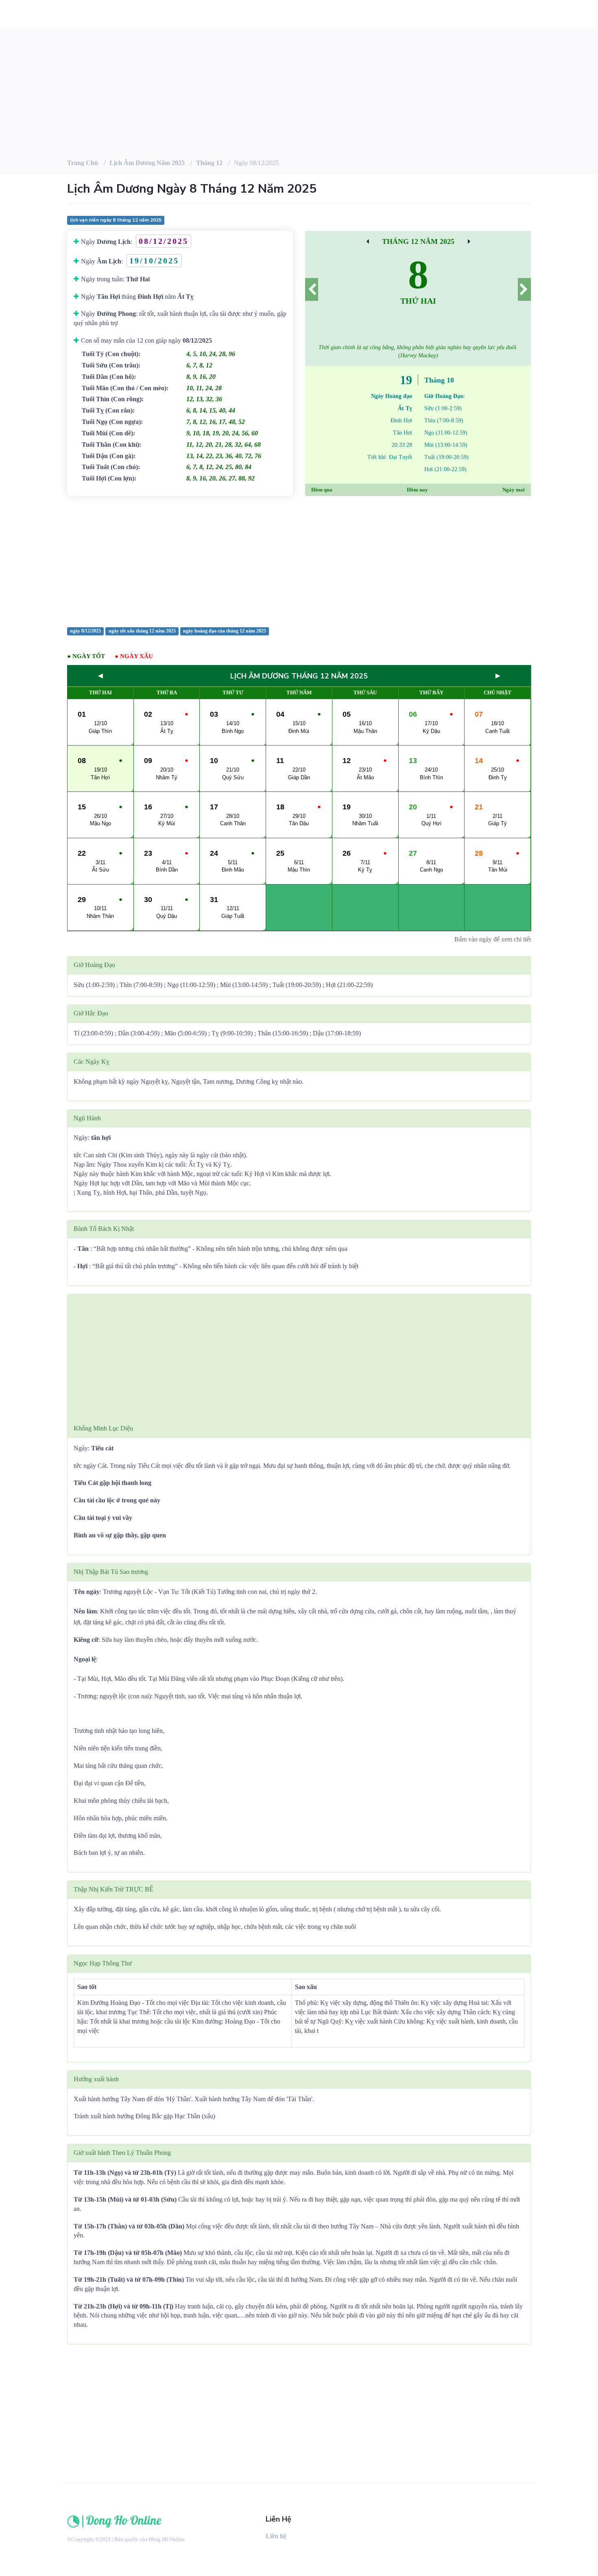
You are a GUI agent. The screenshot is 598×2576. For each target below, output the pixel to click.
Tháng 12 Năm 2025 (418, 241)
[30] (469, 241)
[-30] (367, 241)
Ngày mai (514, 490)
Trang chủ (83, 163)
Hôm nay (417, 490)
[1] (524, 289)
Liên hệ (276, 2536)
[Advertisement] (299, 561)
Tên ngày (87, 1592)
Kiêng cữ (86, 1640)
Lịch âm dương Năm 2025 (147, 163)
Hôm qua (322, 490)
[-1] (312, 289)
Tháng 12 (209, 163)
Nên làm (85, 1611)
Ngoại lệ (85, 1659)
